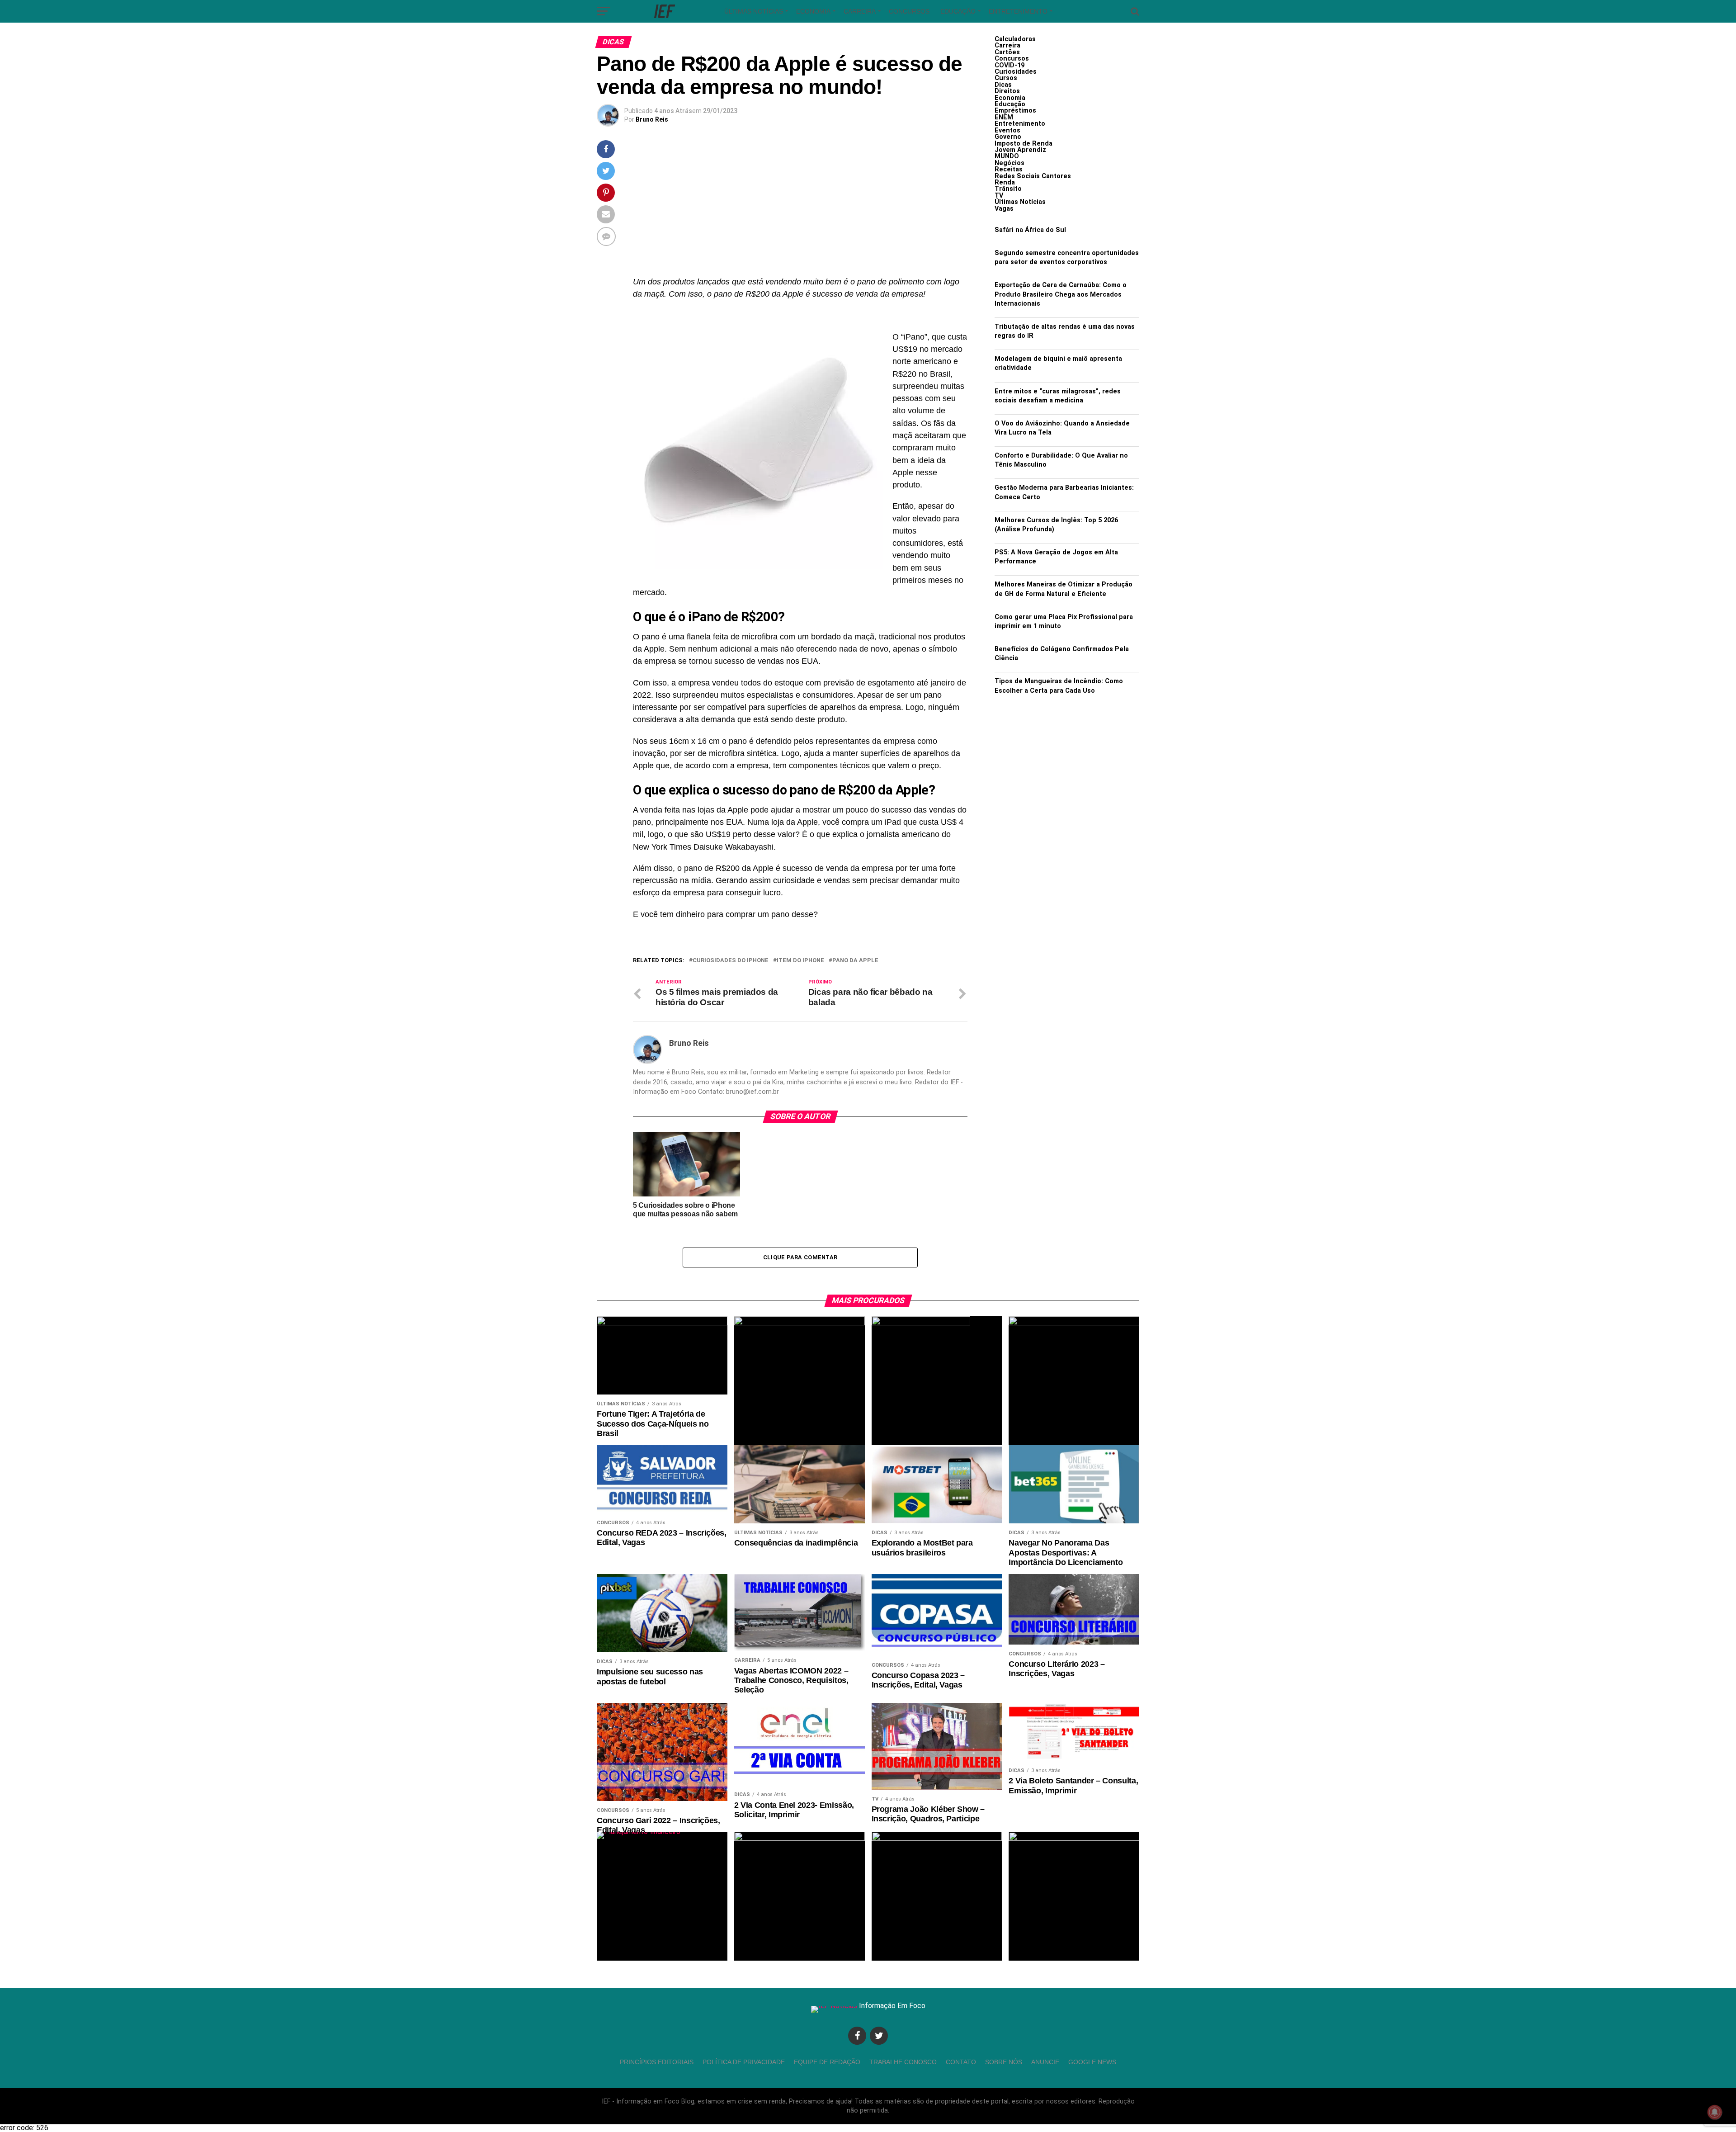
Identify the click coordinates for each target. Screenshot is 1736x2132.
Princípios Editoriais (657, 2062)
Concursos (909, 11)
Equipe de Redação (827, 2062)
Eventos (1007, 130)
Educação (958, 11)
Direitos (1007, 91)
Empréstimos (1015, 111)
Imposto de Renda (1024, 144)
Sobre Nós (1004, 2062)
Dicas (1003, 85)
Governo (1008, 137)
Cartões (1007, 52)
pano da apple (855, 961)
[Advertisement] (800, 208)
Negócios (1010, 163)
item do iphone (800, 961)
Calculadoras (1015, 39)
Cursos (1006, 78)
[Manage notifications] (1715, 2112)
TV (999, 196)
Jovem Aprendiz (1020, 150)
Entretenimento (1018, 11)
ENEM (1004, 117)
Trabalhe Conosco (903, 2062)
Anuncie (1045, 2062)
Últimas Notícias (754, 11)
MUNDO (1007, 156)
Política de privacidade (744, 2062)
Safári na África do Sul (1030, 230)
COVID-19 (1010, 65)
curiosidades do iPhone (731, 961)
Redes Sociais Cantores (1033, 176)
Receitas (1009, 169)
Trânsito (1008, 189)
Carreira (860, 11)
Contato (961, 2062)
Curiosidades (1016, 72)
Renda (1005, 182)
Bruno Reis (652, 119)
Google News (1092, 2062)
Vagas (1004, 209)
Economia (813, 11)
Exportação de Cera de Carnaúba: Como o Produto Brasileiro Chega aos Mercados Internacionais (1061, 294)
